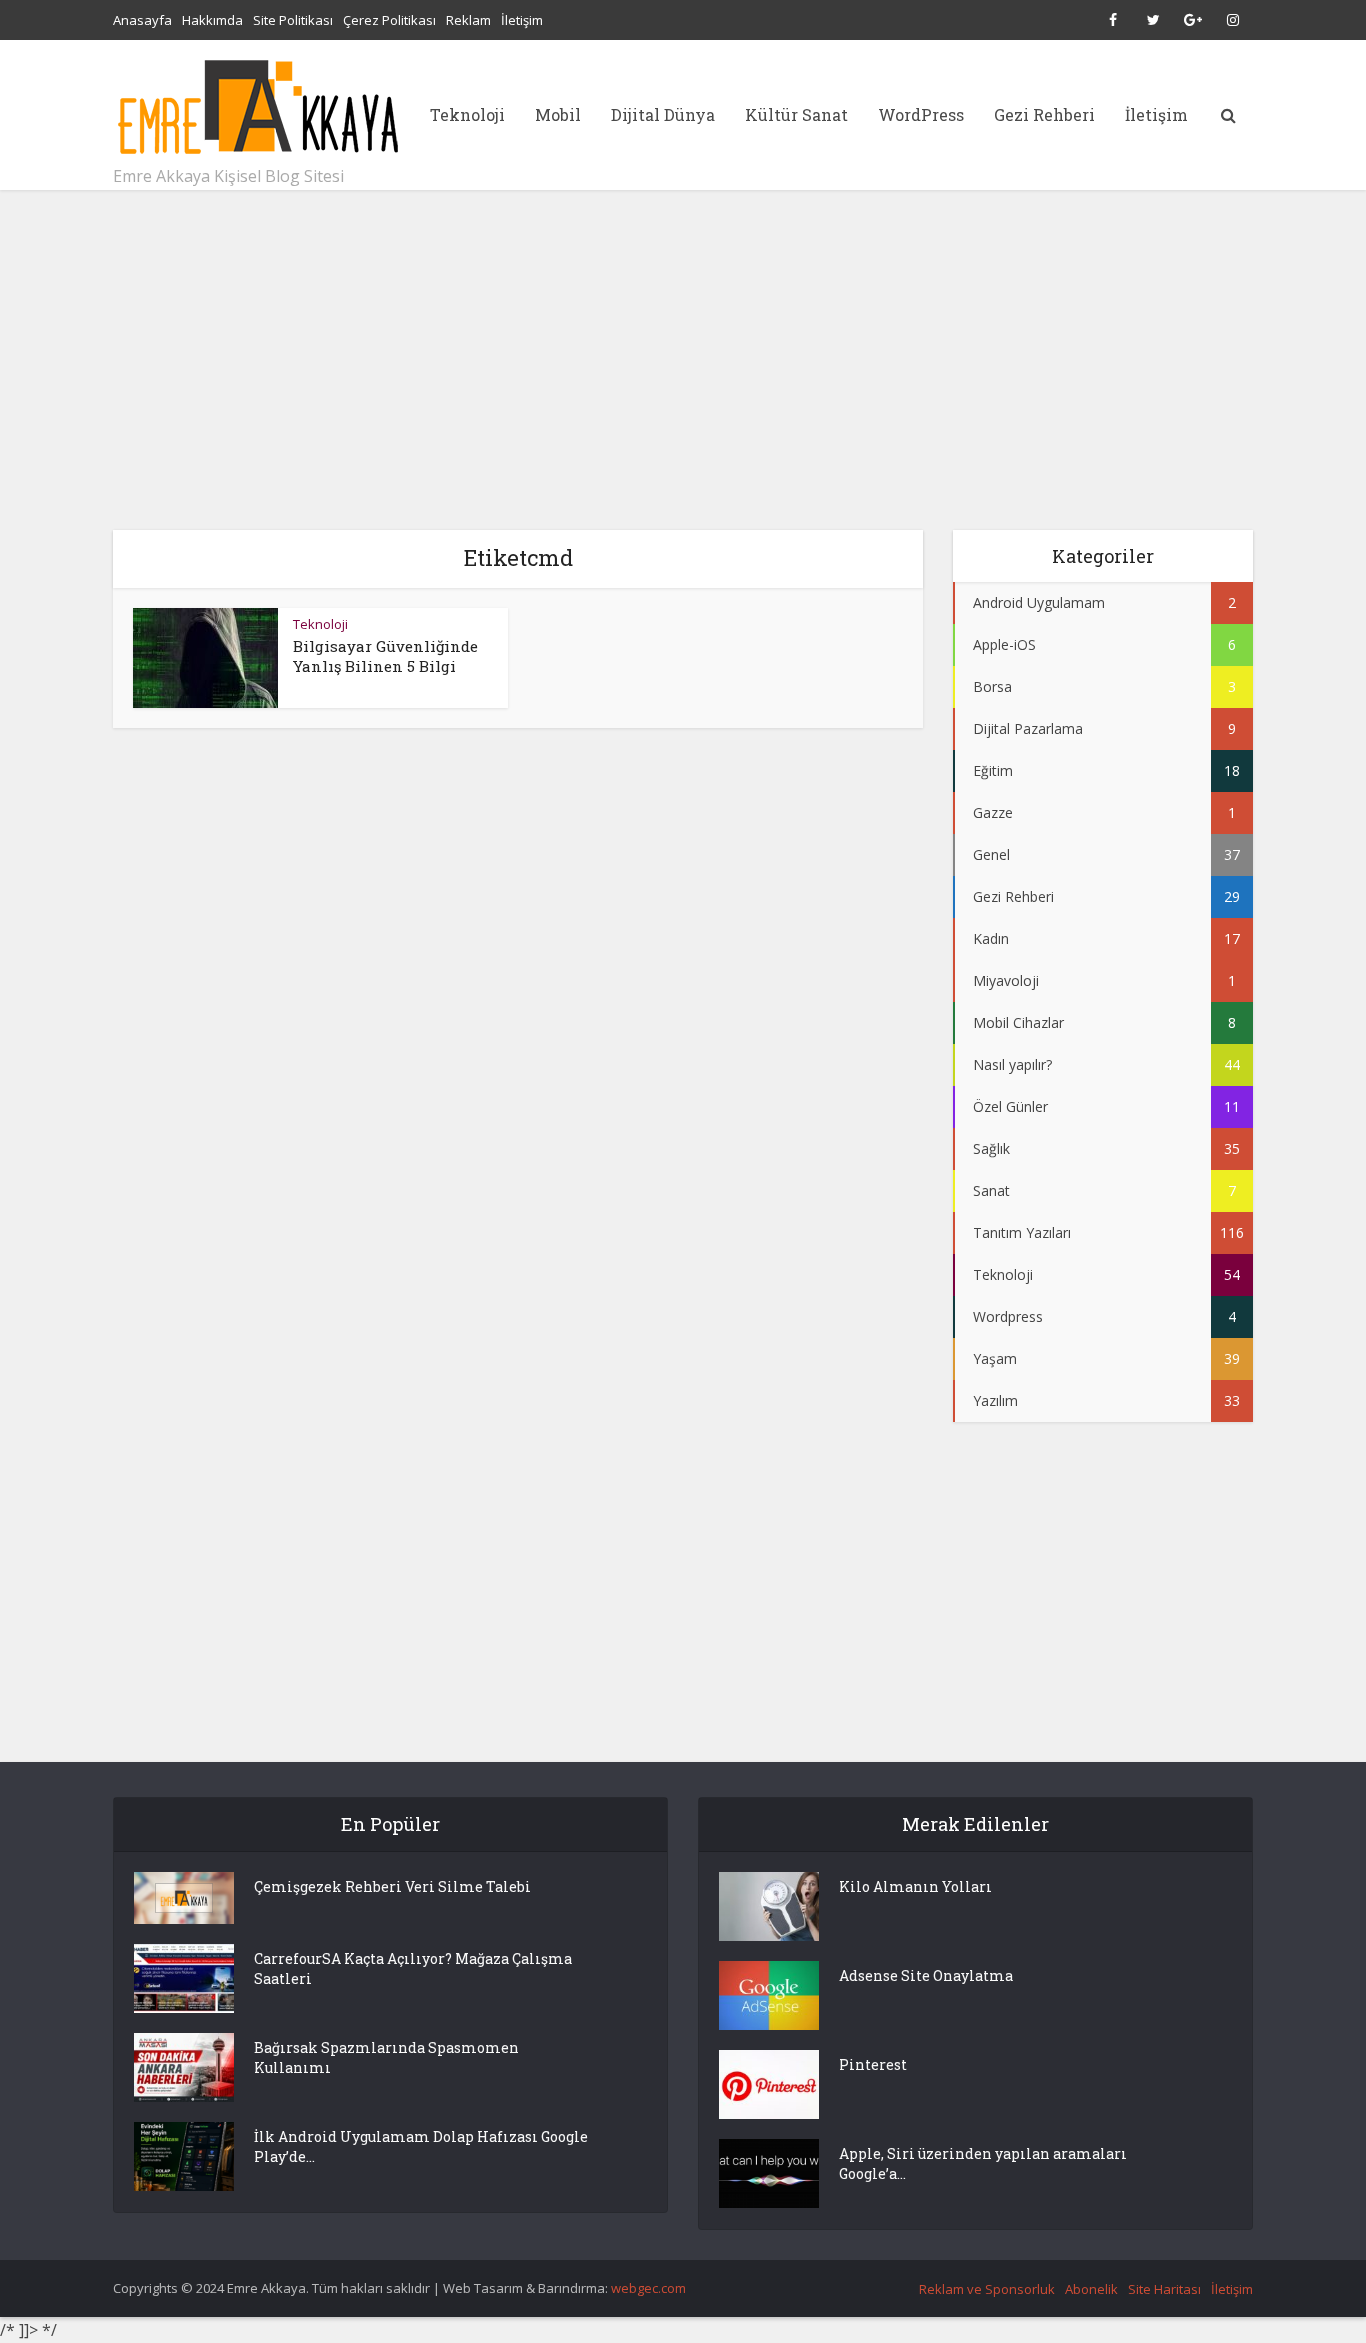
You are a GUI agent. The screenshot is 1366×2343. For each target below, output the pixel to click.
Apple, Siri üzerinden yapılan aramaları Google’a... (983, 2163)
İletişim (522, 20)
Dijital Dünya (663, 114)
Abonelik (1091, 2289)
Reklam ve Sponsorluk (987, 2289)
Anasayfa (142, 20)
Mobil (558, 114)
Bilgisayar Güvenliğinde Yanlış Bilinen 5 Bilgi (385, 656)
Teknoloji (467, 114)
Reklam (468, 20)
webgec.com (648, 2288)
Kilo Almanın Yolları (915, 1886)
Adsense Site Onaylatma (926, 1975)
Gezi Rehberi (1044, 114)
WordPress (921, 114)
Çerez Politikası (389, 20)
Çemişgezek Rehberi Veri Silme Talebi (392, 1886)
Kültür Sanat (796, 114)
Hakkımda (212, 20)
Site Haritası (1164, 2289)
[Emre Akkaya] (258, 107)
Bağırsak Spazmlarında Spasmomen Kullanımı (386, 2057)
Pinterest (873, 2064)
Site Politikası (293, 20)
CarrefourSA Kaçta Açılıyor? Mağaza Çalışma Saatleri (413, 1968)
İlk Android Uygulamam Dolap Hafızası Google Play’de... (421, 2146)
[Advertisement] (683, 360)
